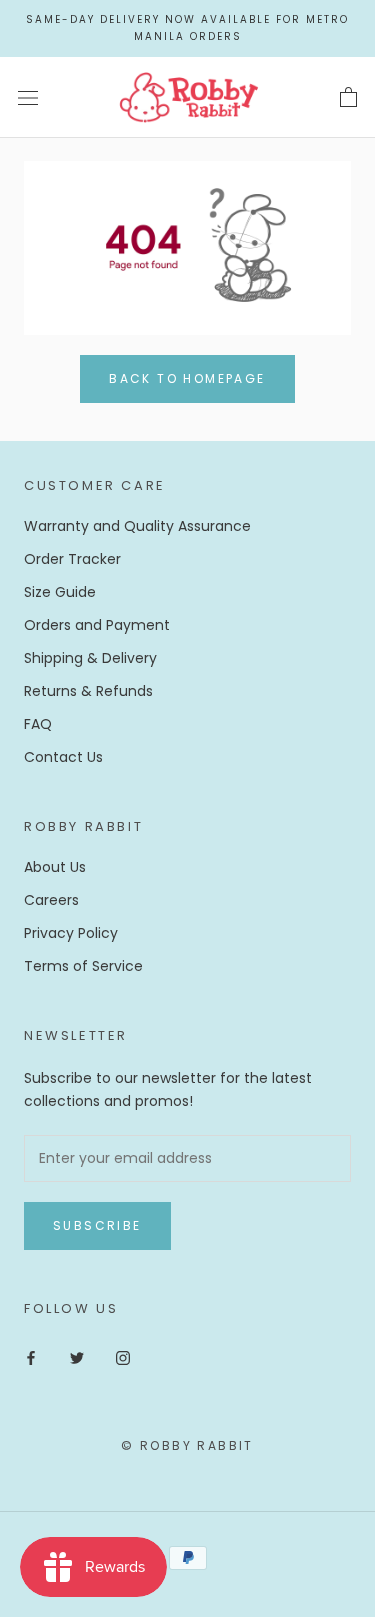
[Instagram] (123, 1357)
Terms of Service (83, 966)
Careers (51, 900)
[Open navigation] (28, 97)
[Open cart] (348, 98)
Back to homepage (187, 378)
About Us (55, 867)
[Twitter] (77, 1357)
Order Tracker (72, 559)
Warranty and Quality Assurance (137, 526)
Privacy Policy (71, 933)
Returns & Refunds (88, 691)
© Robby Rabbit (187, 1445)
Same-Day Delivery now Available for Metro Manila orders (187, 28)
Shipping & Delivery (90, 658)
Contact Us (63, 757)
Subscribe (97, 1225)
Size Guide (60, 592)
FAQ (38, 724)
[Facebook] (31, 1357)
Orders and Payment (97, 625)
